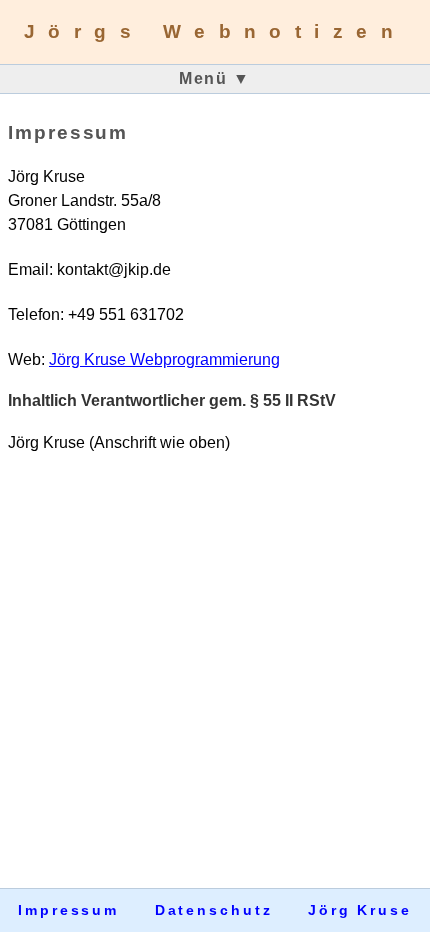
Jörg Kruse (360, 910)
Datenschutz (214, 910)
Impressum (68, 910)
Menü (215, 78)
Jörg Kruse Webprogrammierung (164, 359)
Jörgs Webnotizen (215, 31)
